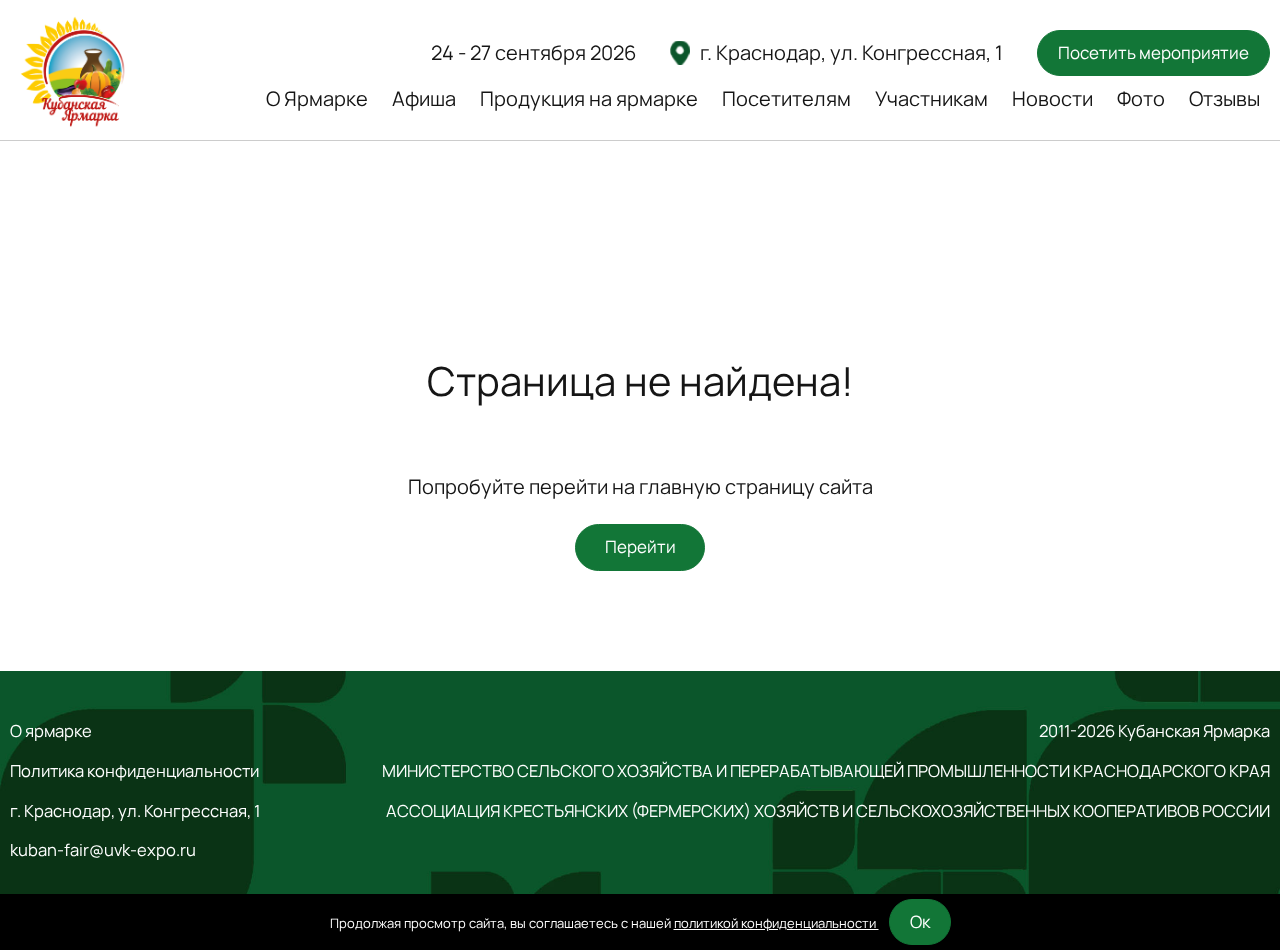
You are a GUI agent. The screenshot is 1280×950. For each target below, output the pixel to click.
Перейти (640, 546)
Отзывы (1224, 98)
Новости (1052, 98)
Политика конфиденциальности (134, 771)
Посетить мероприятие (1153, 52)
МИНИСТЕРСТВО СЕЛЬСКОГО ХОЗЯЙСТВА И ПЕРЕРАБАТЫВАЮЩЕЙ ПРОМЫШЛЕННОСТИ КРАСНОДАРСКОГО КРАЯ (826, 771)
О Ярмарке (317, 98)
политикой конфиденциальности (776, 923)
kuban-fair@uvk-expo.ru (103, 850)
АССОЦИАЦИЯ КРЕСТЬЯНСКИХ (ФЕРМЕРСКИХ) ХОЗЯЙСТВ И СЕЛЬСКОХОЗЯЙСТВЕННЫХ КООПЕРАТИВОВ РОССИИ (828, 811)
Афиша (424, 98)
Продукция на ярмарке (589, 98)
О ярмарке (51, 731)
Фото (1141, 98)
